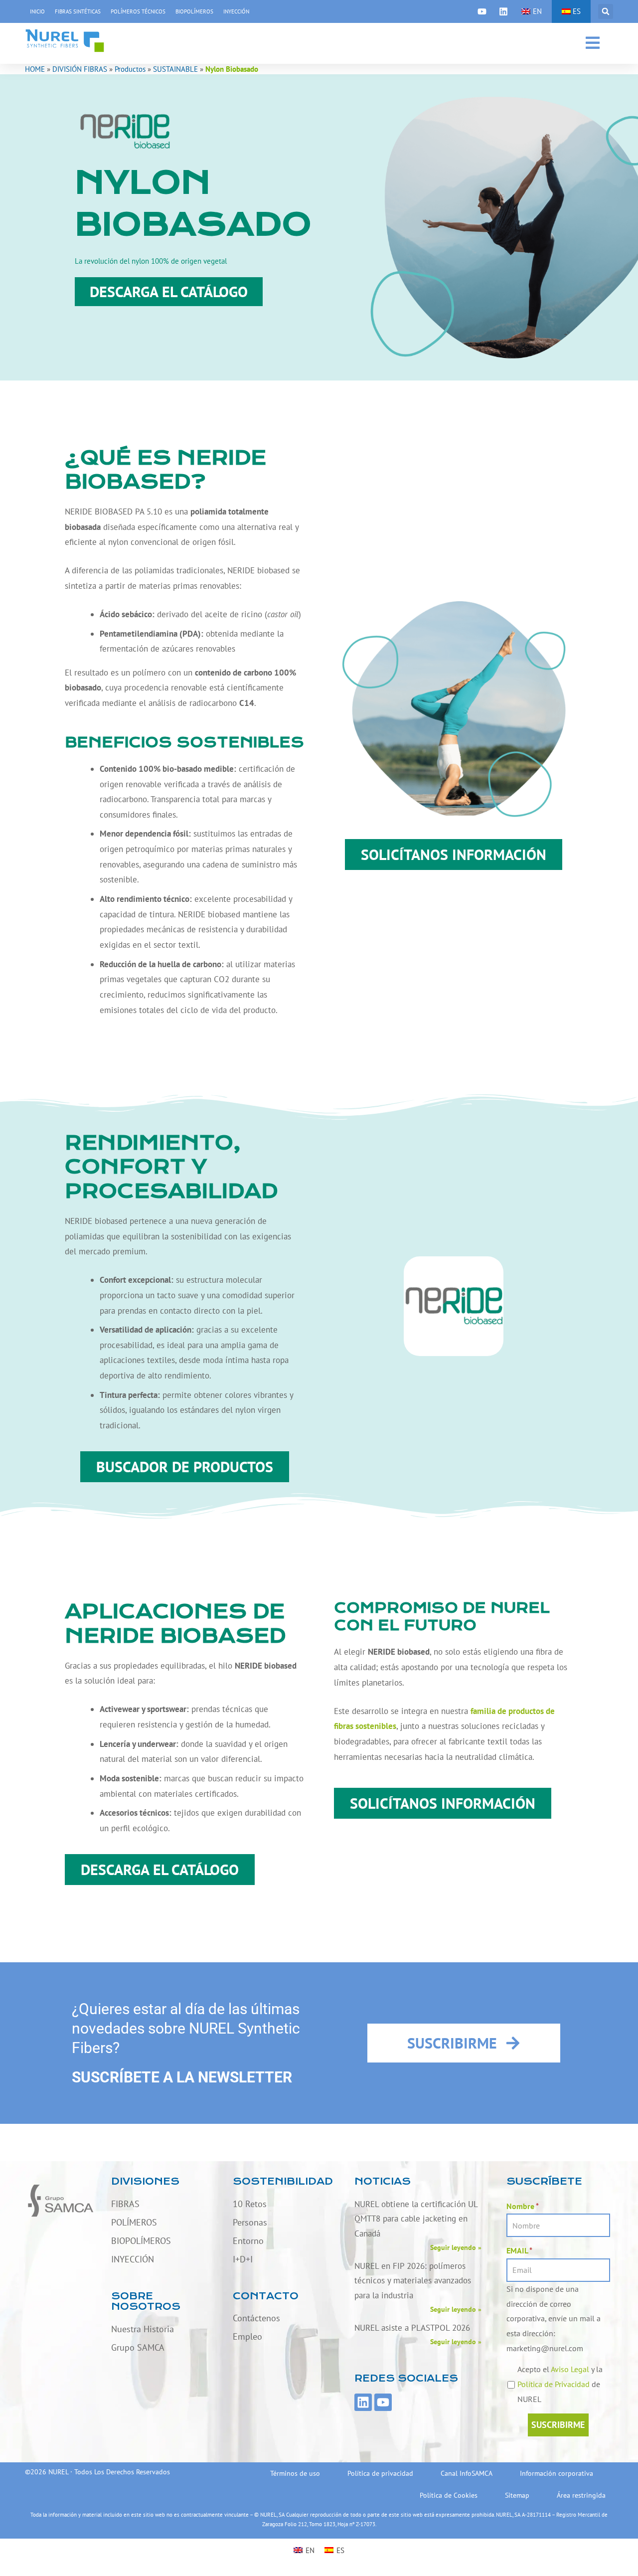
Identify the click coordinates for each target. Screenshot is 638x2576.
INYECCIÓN (133, 2259)
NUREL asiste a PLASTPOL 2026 (412, 2328)
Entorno (248, 2241)
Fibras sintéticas (78, 11)
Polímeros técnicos (138, 11)
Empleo (247, 2336)
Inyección (236, 11)
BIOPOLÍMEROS (141, 2241)
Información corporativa (557, 2473)
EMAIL (519, 2250)
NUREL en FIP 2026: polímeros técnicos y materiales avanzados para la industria (413, 2281)
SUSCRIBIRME (558, 2425)
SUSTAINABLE (175, 69)
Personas (250, 2222)
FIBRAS (125, 2204)
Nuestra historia (143, 2329)
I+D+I (243, 2259)
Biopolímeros (194, 11)
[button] (606, 11)
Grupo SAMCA (138, 2347)
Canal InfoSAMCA (467, 2473)
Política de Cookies (449, 2495)
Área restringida (581, 2495)
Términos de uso (295, 2473)
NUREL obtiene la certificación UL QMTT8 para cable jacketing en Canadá (416, 2219)
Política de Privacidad (554, 2384)
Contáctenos (256, 2318)
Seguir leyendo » (456, 2247)
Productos (130, 69)
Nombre (523, 2206)
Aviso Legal (570, 2369)
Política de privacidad (380, 2473)
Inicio (37, 11)
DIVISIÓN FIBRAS (80, 69)
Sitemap (517, 2495)
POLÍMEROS (134, 2222)
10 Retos (250, 2204)
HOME (35, 69)
